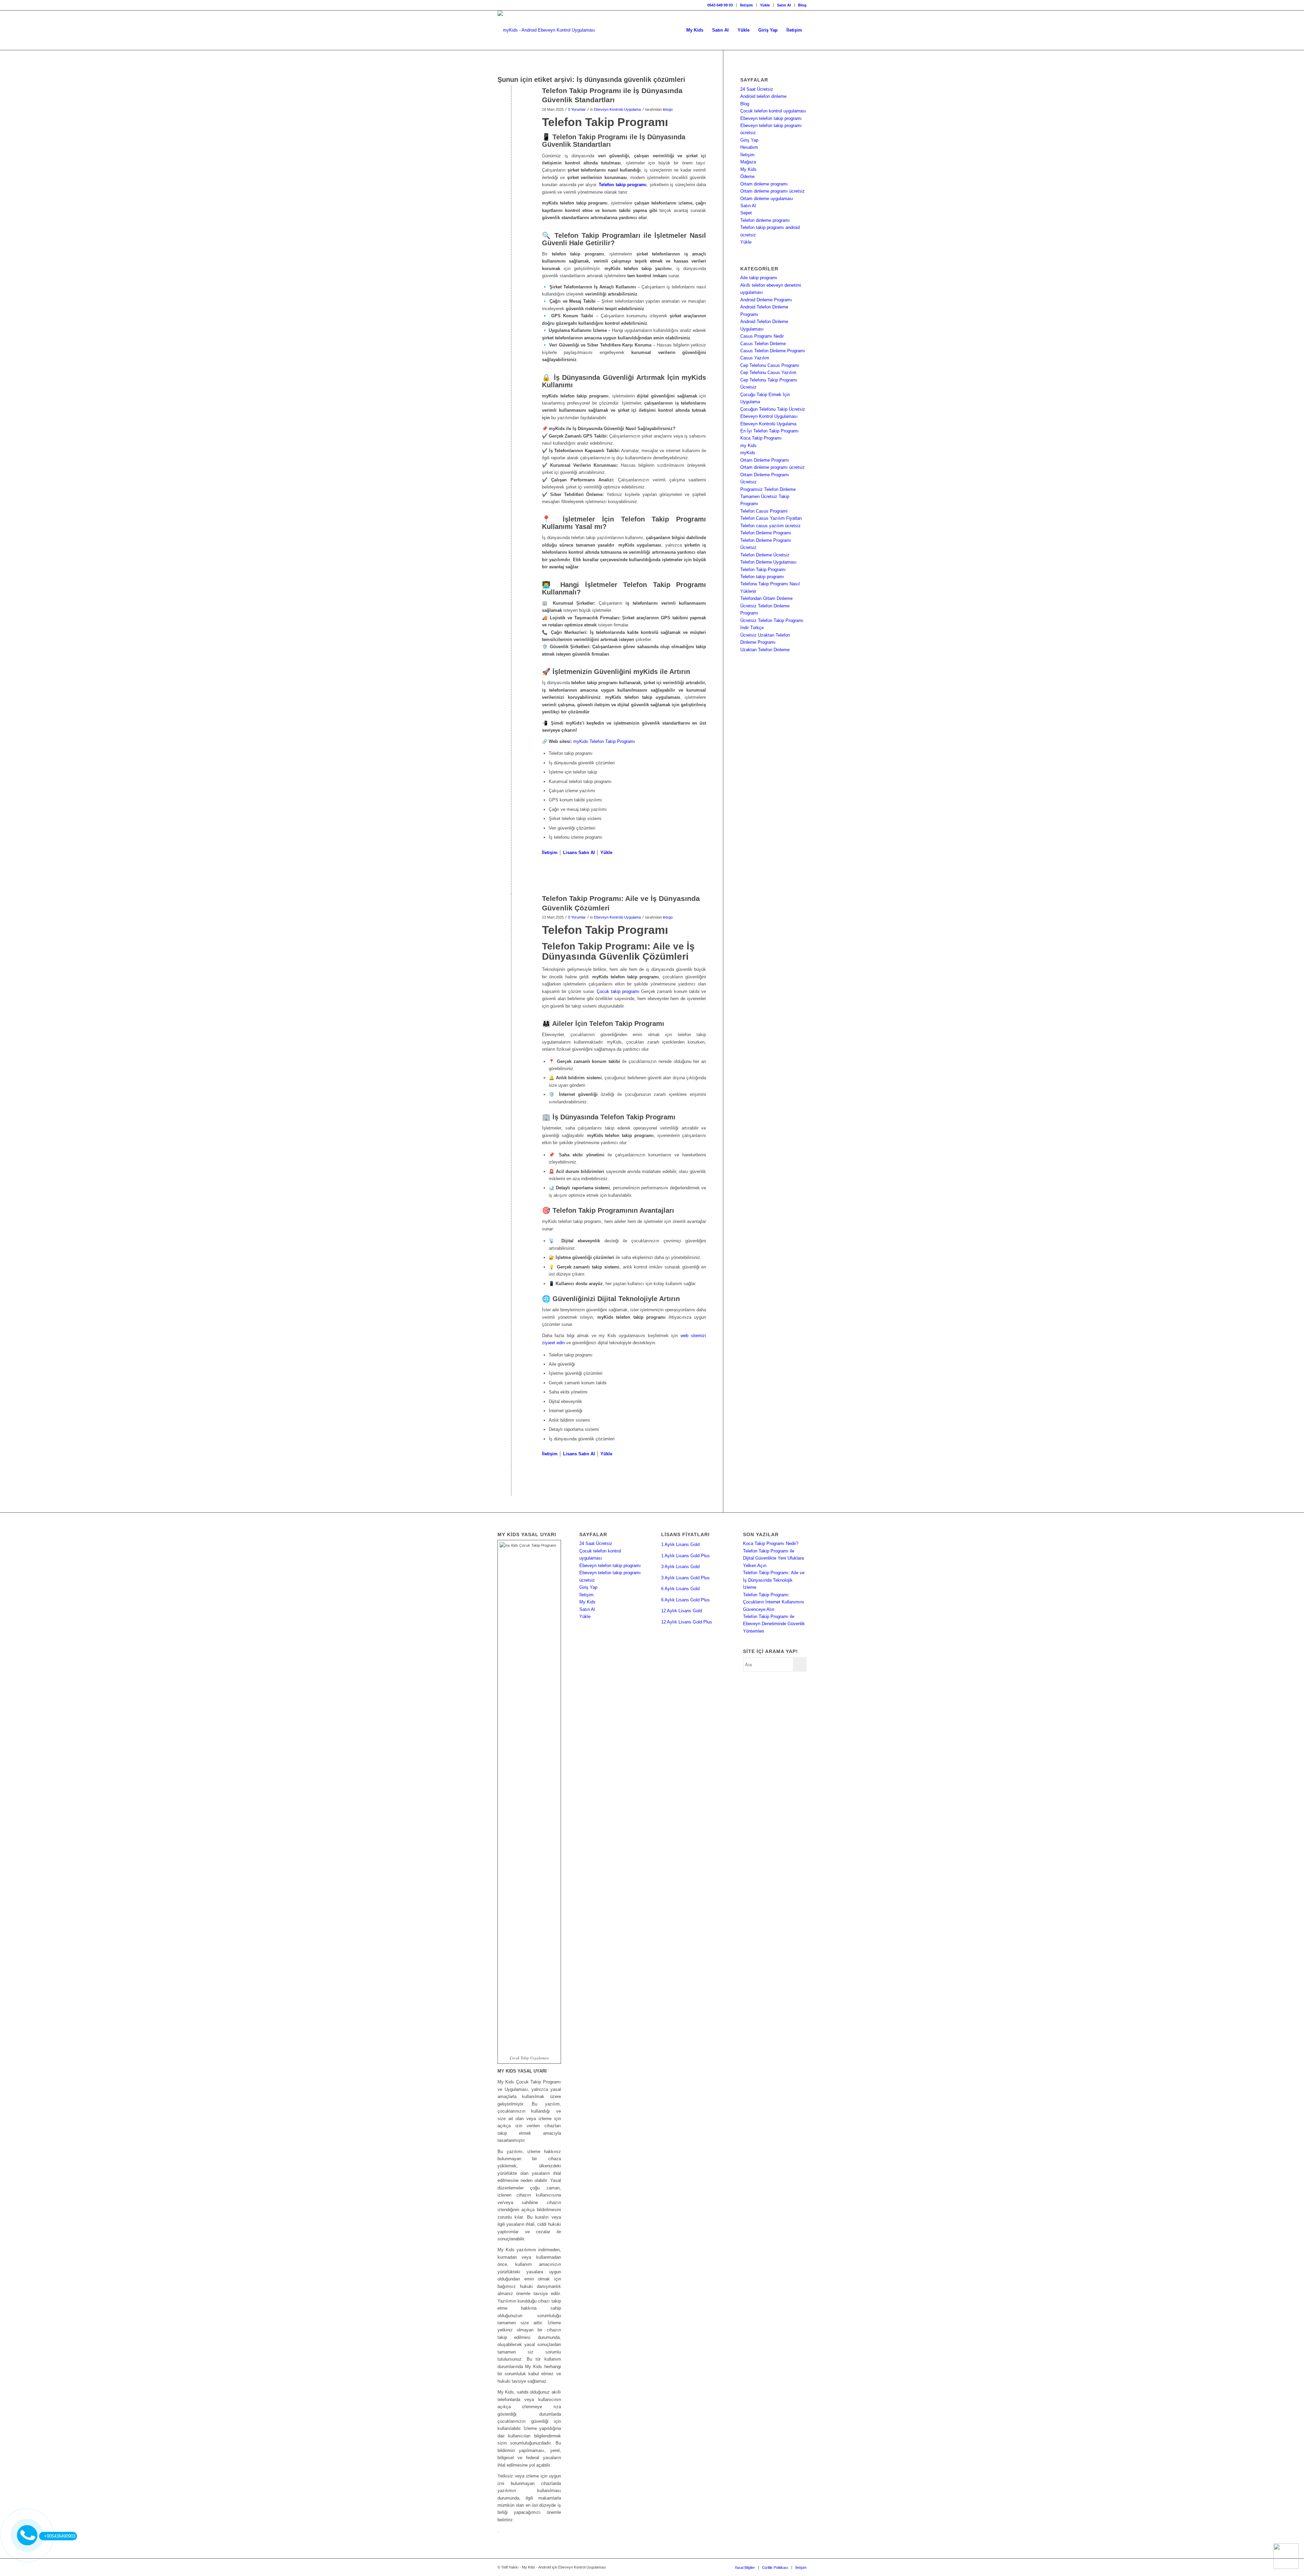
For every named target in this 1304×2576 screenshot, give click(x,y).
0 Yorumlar (577, 109)
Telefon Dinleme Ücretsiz (765, 555)
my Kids (748, 446)
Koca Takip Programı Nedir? (771, 1543)
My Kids (748, 169)
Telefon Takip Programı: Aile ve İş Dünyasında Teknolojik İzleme (774, 1580)
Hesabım (749, 147)
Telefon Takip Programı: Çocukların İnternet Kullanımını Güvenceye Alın (774, 1602)
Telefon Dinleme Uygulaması (768, 562)
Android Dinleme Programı (766, 300)
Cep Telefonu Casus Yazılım (768, 372)
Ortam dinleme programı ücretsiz (773, 191)
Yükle (765, 5)
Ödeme (747, 176)
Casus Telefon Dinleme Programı (773, 351)
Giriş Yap (749, 140)
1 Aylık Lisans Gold (680, 1544)
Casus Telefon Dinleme (763, 344)
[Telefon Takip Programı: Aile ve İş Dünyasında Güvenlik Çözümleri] (511, 910)
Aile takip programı (759, 278)
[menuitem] (720, 5)
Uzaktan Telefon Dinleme (765, 650)
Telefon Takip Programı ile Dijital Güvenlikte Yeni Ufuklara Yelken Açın (773, 1558)
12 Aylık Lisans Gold (682, 1611)
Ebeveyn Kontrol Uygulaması (769, 416)
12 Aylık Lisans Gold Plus (687, 1622)
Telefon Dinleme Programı (766, 533)
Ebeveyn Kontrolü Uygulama (617, 109)
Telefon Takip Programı (763, 570)
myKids (748, 453)
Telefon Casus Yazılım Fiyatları (771, 518)
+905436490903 (60, 2536)
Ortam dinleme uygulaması (767, 199)
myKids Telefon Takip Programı (604, 741)
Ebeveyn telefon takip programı (771, 118)
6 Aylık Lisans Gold (680, 1589)
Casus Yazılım (755, 358)
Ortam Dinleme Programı (765, 460)
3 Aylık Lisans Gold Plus (685, 1578)
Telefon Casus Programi (764, 511)
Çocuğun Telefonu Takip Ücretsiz (773, 409)
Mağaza (748, 162)
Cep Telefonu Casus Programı (770, 365)
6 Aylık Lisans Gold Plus (685, 1600)
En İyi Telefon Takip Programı (769, 431)
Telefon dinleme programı (765, 220)
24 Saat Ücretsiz (757, 89)
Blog (802, 5)
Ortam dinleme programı (764, 184)
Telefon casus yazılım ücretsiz (771, 526)
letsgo (668, 109)
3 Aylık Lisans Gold (680, 1567)
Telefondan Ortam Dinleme (766, 598)
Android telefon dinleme (763, 96)
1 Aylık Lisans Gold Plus (685, 1556)
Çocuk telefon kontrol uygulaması (773, 111)
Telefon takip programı (762, 577)
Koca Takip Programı (761, 438)
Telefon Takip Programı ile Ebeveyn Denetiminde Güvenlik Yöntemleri (774, 1624)
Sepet (746, 213)
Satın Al (784, 5)
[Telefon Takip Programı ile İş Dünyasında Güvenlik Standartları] (511, 102)
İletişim (746, 5)
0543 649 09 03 (720, 5)
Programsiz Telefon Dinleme (768, 489)
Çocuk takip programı (618, 991)
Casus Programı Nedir (762, 336)
